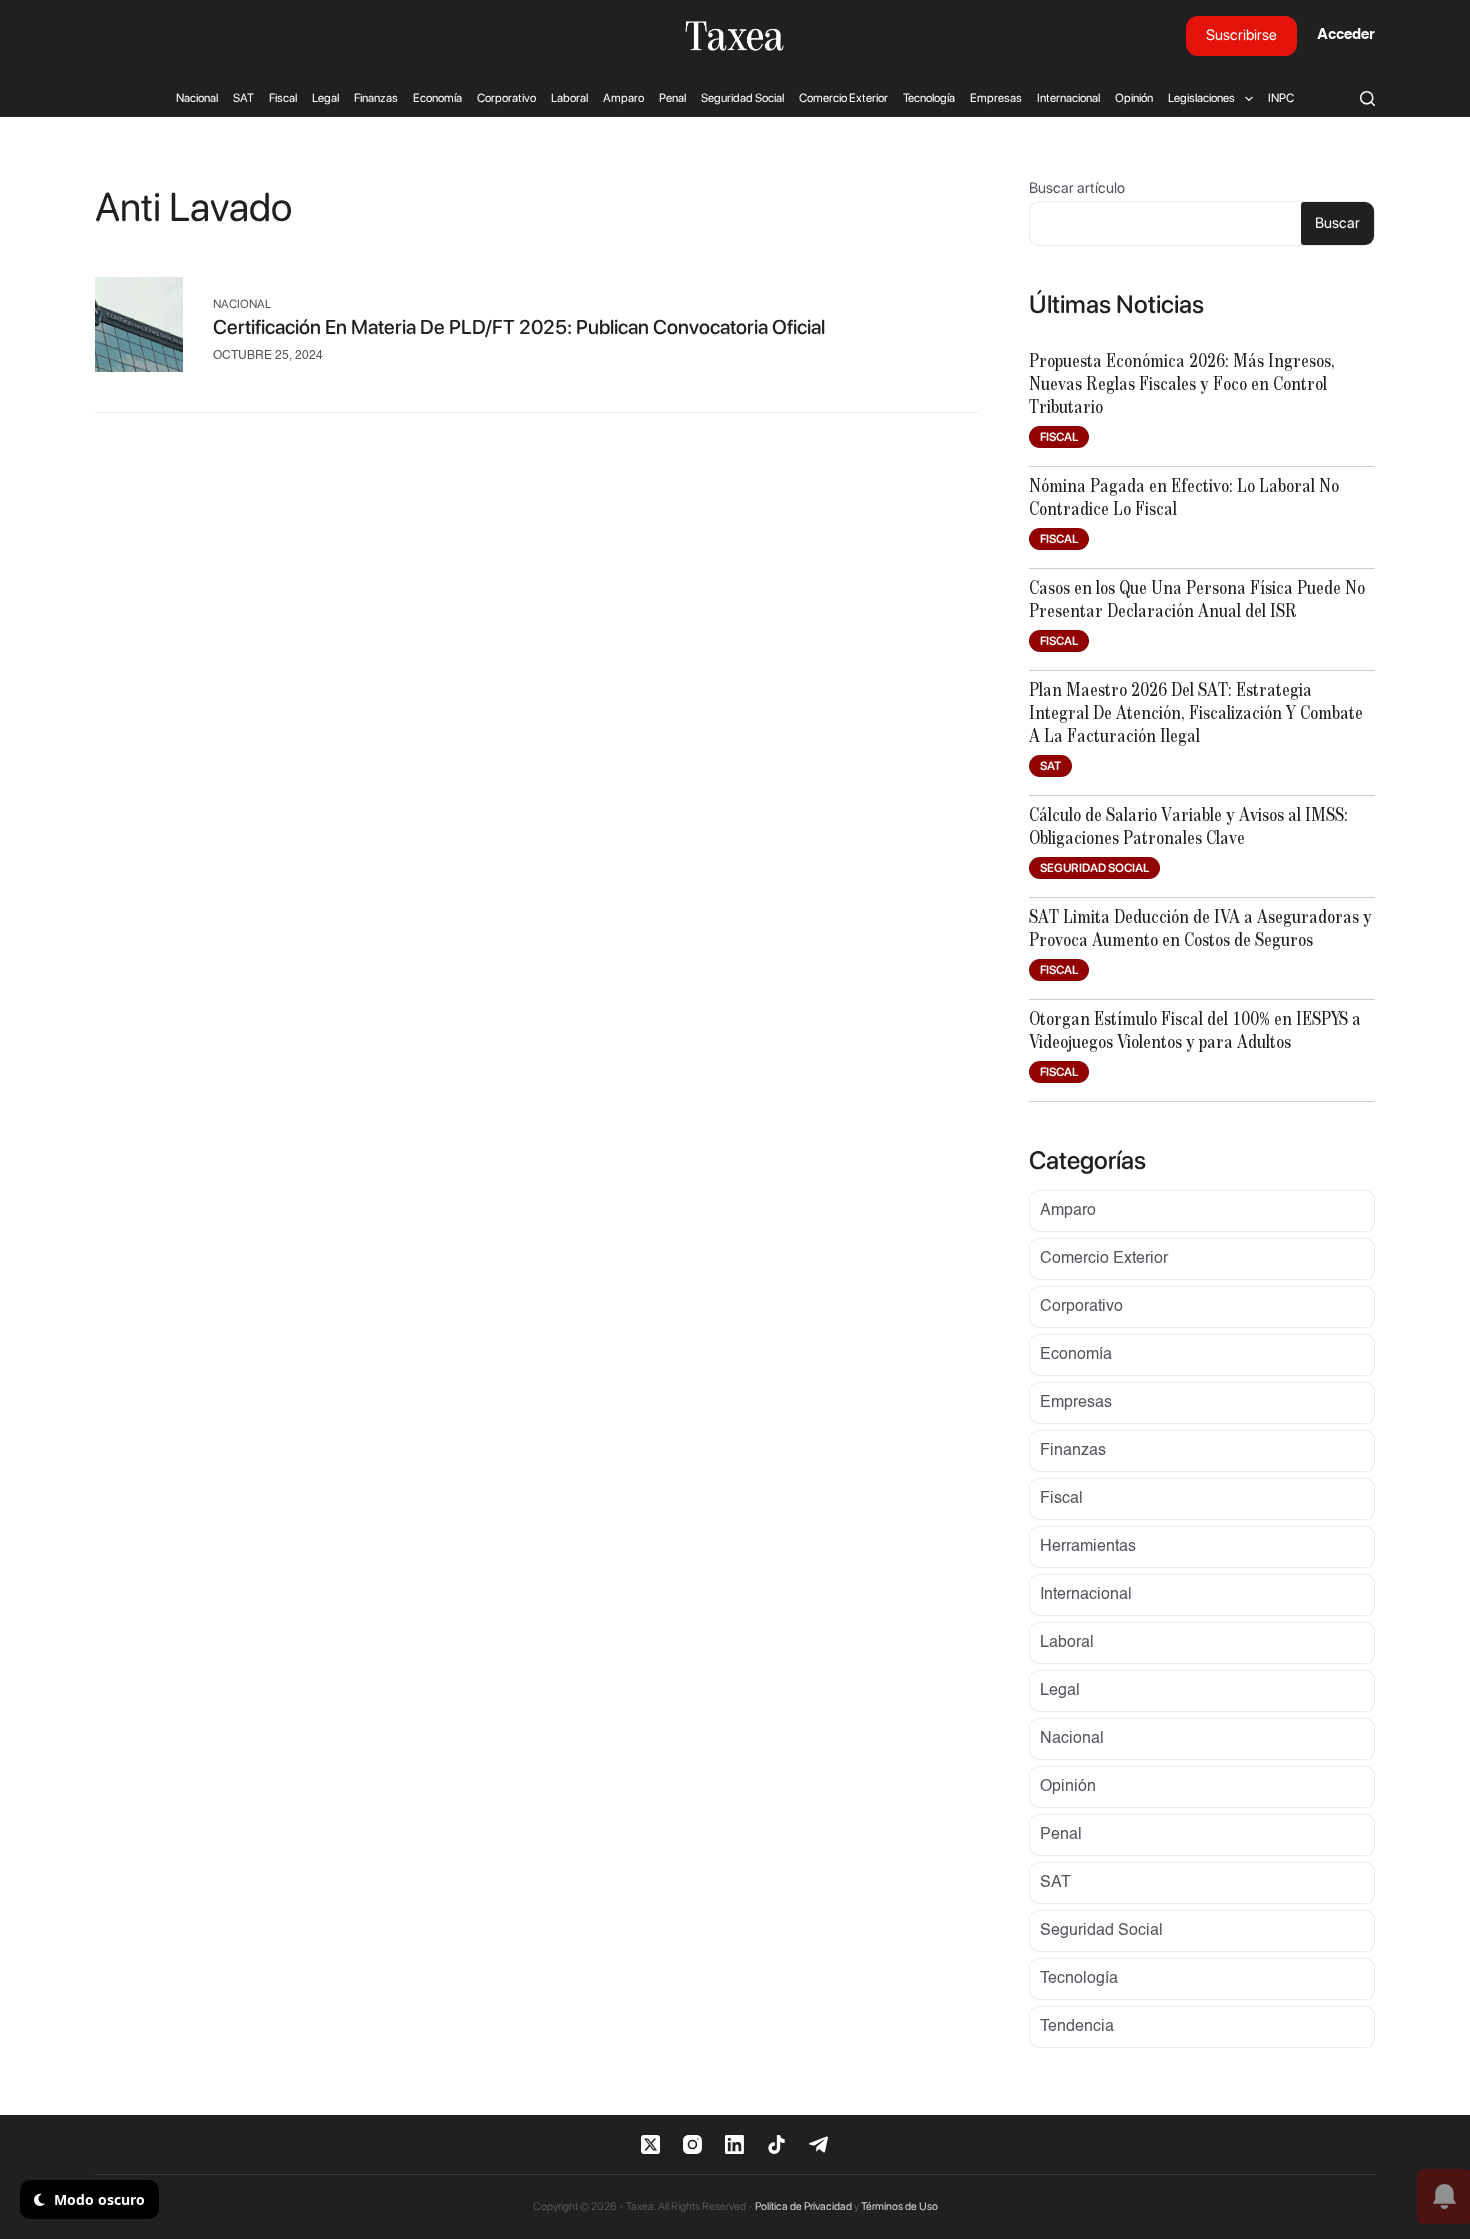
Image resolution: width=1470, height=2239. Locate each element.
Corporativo (506, 98)
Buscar (1337, 223)
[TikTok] (776, 2144)
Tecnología (929, 98)
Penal (672, 98)
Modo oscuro (97, 2199)
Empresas (996, 98)
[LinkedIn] (734, 2144)
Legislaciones (1201, 98)
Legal (325, 98)
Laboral (569, 98)
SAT (243, 98)
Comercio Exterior (843, 98)
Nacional (197, 98)
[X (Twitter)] (650, 2144)
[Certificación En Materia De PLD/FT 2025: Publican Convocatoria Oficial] (139, 329)
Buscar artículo (1077, 188)
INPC (1281, 98)
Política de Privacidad (803, 2206)
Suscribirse (1241, 35)
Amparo (623, 98)
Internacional (1068, 98)
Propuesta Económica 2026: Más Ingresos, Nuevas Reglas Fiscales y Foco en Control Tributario (1182, 385)
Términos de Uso (899, 2206)
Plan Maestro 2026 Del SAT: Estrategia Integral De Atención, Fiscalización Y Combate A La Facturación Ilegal (1196, 714)
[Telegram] (818, 2144)
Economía (437, 98)
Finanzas (376, 98)
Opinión (1134, 98)
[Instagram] (692, 2144)
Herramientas (1088, 1547)
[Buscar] (1367, 98)
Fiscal (283, 98)
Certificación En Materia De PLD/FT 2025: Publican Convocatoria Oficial (519, 327)
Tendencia (1077, 2027)
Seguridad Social (742, 98)
